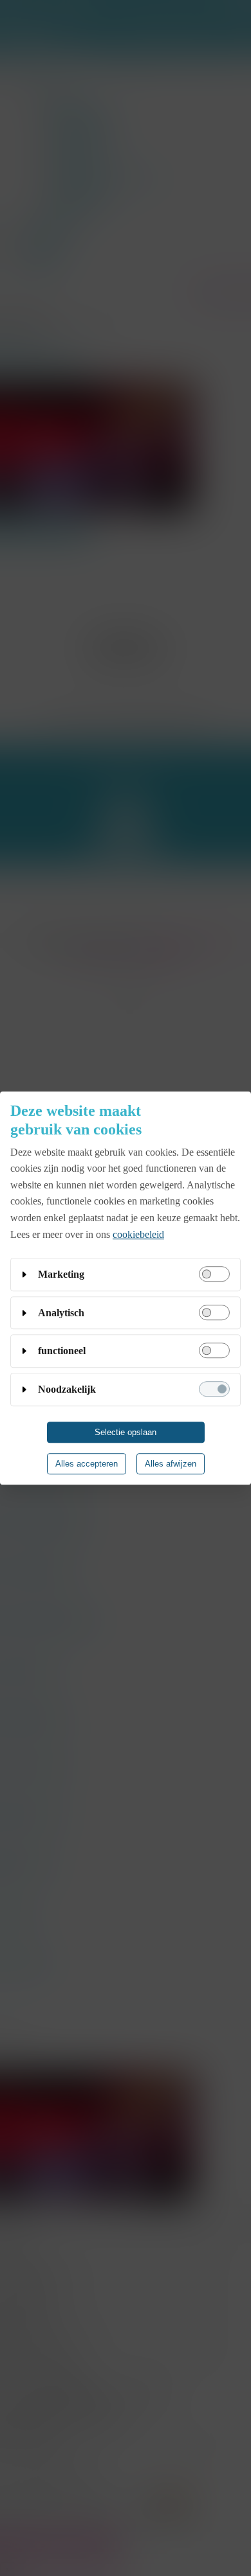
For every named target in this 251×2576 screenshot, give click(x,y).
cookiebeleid (138, 1234)
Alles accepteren (87, 1464)
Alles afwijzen (171, 1464)
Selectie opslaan (126, 1432)
